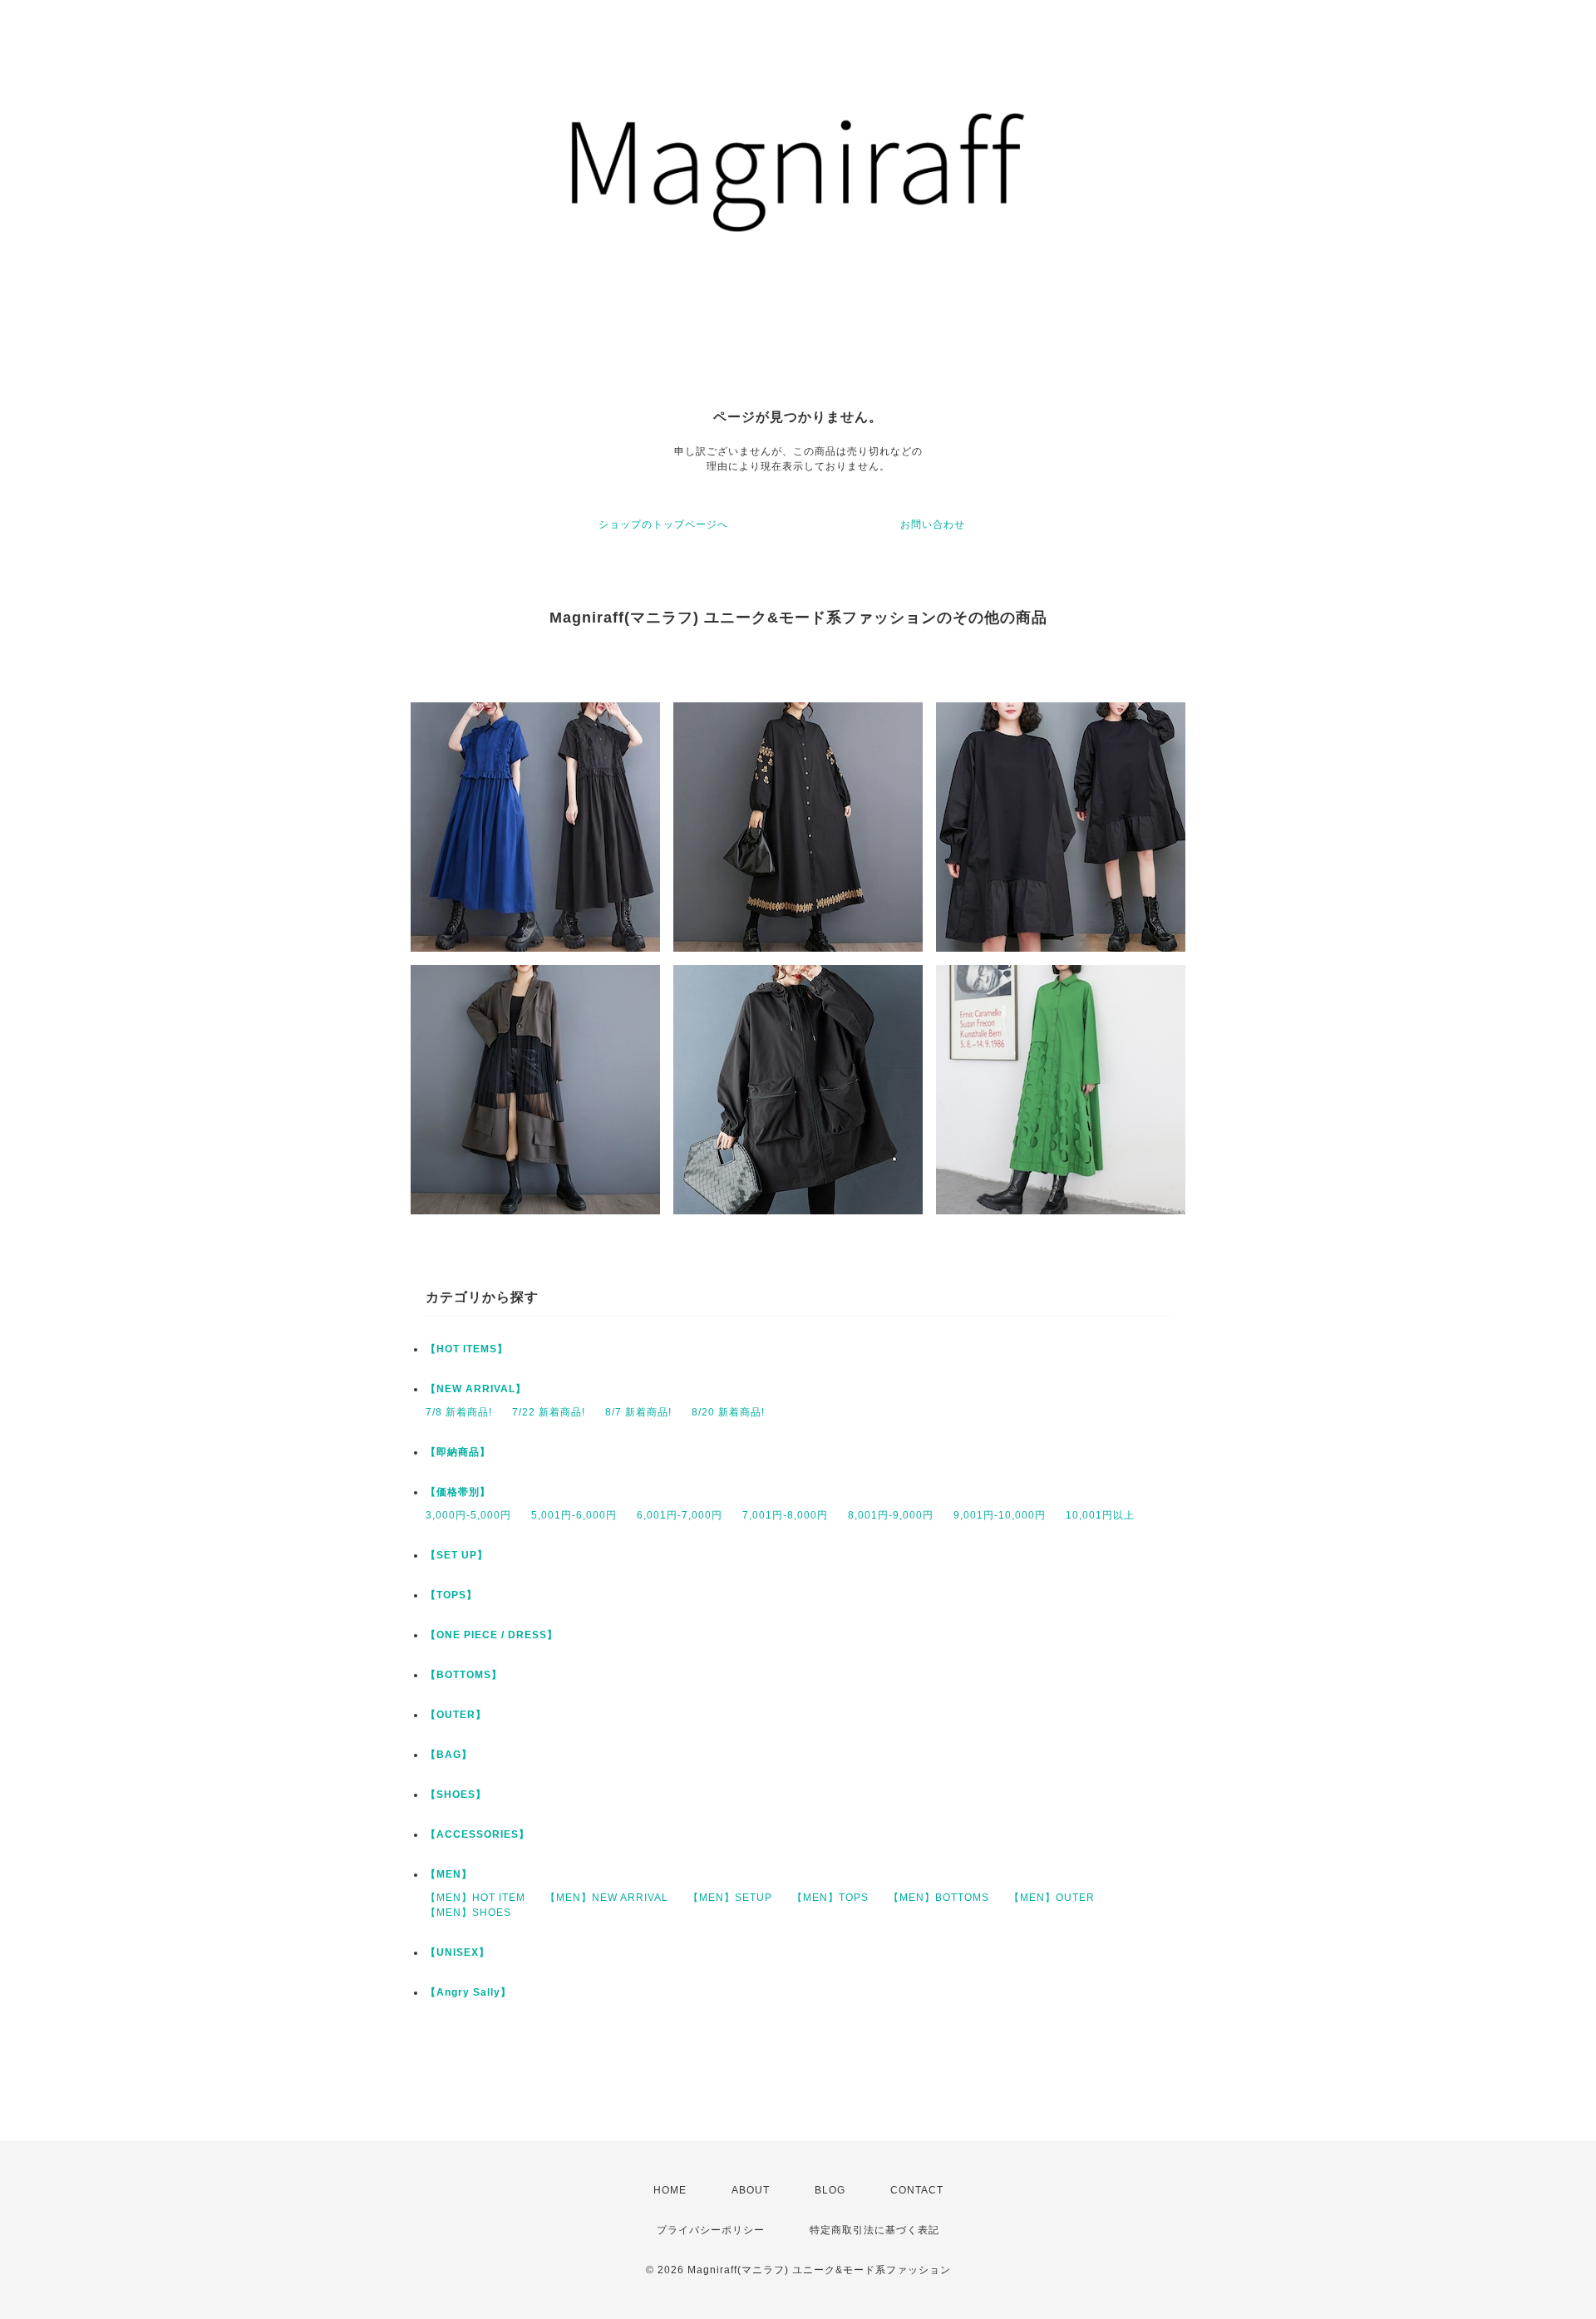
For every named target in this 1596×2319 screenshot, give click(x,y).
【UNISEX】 (458, 1952)
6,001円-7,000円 (680, 1515)
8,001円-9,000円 (891, 1515)
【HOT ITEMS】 (467, 1349)
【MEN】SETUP (730, 1898)
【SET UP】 (457, 1555)
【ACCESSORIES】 (478, 1834)
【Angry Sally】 (468, 1992)
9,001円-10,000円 (1000, 1515)
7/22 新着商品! (549, 1412)
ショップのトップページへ (663, 524)
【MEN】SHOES (468, 1913)
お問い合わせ (933, 524)
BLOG (830, 2190)
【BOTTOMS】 (464, 1675)
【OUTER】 (456, 1715)
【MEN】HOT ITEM (475, 1898)
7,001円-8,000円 (785, 1515)
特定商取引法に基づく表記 (874, 2230)
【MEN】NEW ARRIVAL (607, 1898)
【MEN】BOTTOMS (939, 1898)
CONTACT (917, 2190)
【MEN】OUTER (1052, 1898)
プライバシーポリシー (711, 2230)
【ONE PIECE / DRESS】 (492, 1635)
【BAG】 (449, 1755)
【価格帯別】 (458, 1492)
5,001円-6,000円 (574, 1515)
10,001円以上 (1100, 1515)
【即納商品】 (458, 1452)
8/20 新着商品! (728, 1412)
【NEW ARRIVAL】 (476, 1389)
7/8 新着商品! (459, 1412)
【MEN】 (449, 1874)
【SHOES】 (456, 1795)
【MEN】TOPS (830, 1898)
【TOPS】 (451, 1595)
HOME (670, 2190)
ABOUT (751, 2190)
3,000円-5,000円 (468, 1515)
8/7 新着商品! (638, 1412)
